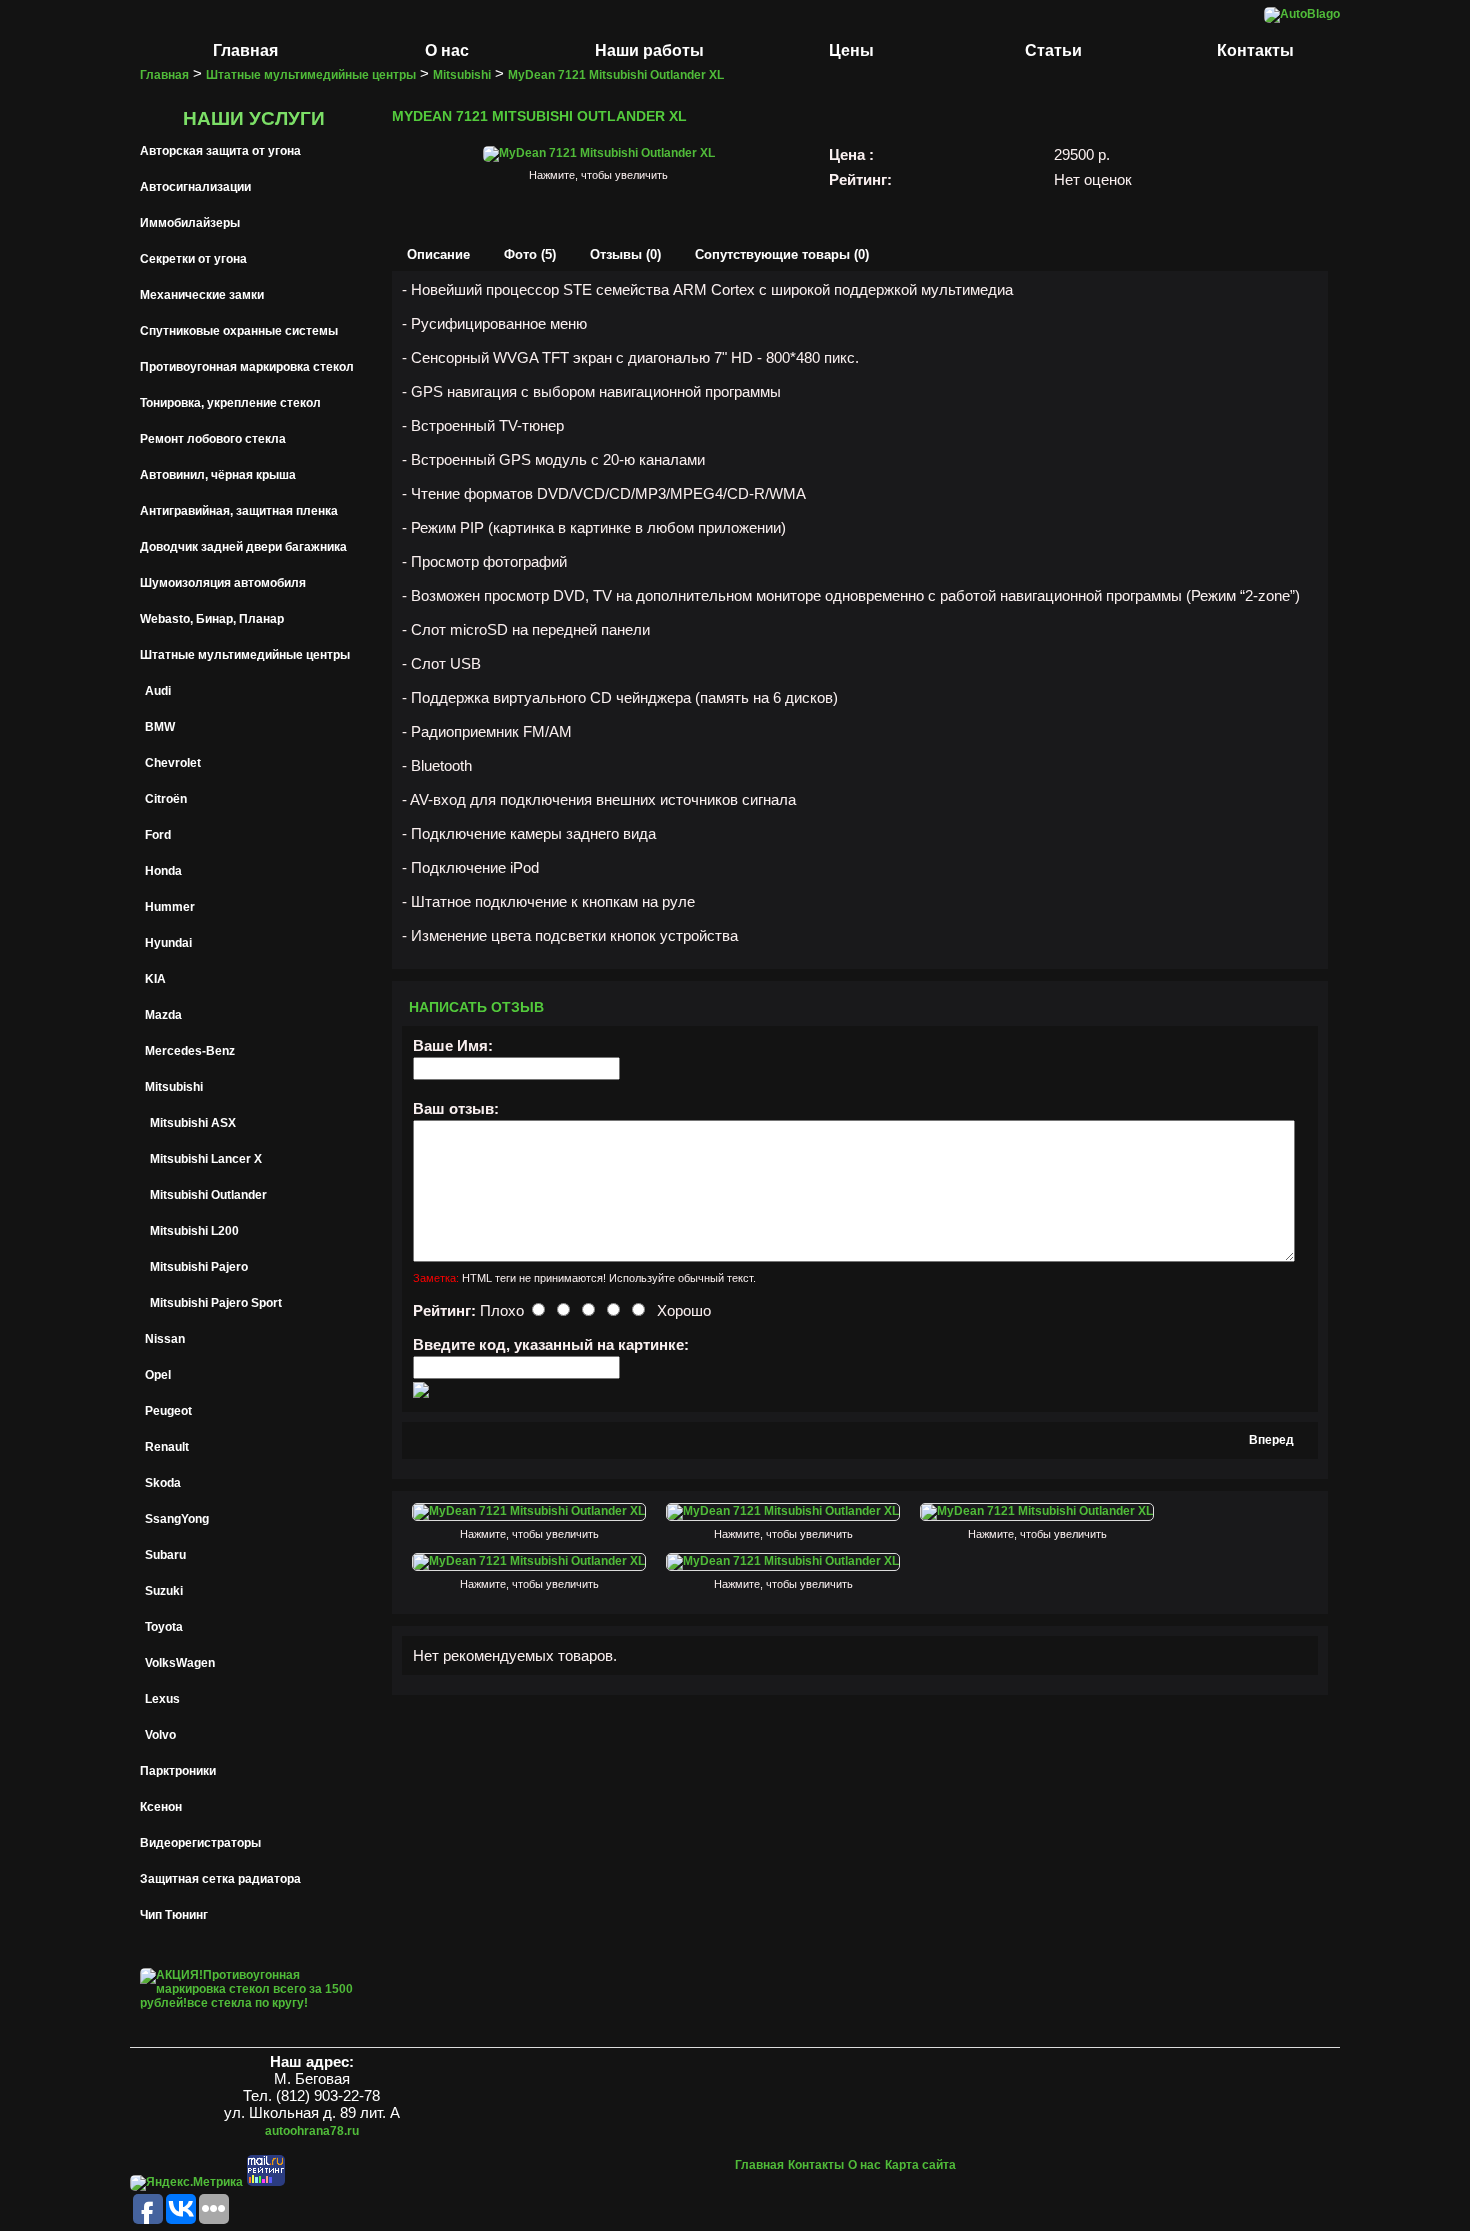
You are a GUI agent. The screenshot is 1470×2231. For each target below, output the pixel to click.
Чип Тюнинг (174, 1915)
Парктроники (178, 1771)
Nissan (165, 1339)
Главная (245, 50)
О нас (447, 50)
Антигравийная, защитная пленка (239, 511)
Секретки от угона (193, 259)
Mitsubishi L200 (194, 1231)
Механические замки (202, 295)
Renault (167, 1447)
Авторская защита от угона (220, 151)
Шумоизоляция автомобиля (223, 583)
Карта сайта (920, 2165)
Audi (158, 691)
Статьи (1053, 50)
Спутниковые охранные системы (239, 331)
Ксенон (161, 1807)
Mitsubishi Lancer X (206, 1159)
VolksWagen (180, 1663)
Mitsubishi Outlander (208, 1195)
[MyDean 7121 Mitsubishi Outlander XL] (599, 153)
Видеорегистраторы (200, 1843)
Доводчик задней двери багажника (243, 547)
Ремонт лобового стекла (213, 439)
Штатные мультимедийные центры (245, 655)
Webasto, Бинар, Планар (212, 619)
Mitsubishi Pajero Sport (216, 1303)
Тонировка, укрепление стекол (230, 403)
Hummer (170, 907)
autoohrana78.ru (312, 2131)
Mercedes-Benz (190, 1051)
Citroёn (166, 799)
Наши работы (649, 50)
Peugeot (168, 1411)
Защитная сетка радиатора (220, 1879)
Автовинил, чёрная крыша (218, 475)
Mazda (163, 1015)
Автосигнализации (195, 187)
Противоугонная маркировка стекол (247, 367)
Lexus (162, 1699)
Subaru (165, 1555)
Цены (851, 50)
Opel (158, 1375)
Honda (163, 871)
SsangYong (177, 1519)
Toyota (164, 1627)
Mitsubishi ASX (193, 1123)
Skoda (163, 1483)
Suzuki (164, 1591)
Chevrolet (173, 763)
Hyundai (168, 943)
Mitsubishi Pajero (199, 1267)
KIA (155, 979)
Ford (158, 835)
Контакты (1255, 50)
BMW (160, 727)
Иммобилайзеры (190, 223)
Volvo (160, 1735)
